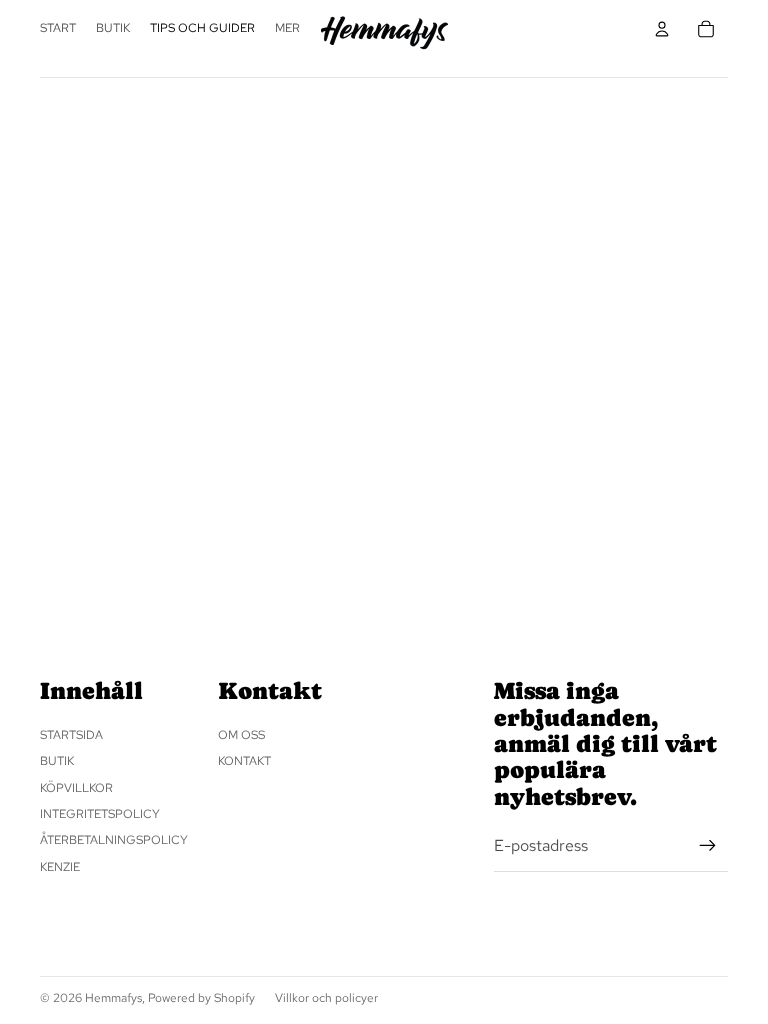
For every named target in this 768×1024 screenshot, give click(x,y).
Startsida (71, 735)
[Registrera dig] (708, 846)
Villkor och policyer (326, 998)
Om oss (241, 735)
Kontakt (244, 761)
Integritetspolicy (100, 814)
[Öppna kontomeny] (662, 29)
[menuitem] (287, 29)
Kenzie (60, 867)
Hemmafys (113, 998)
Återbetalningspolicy (114, 840)
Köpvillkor (76, 788)
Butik (57, 761)
